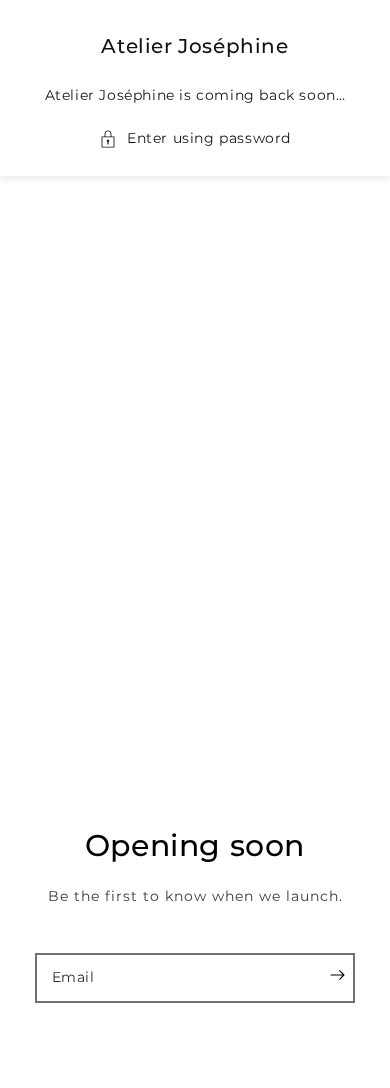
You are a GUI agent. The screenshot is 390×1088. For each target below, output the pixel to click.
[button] (195, 138)
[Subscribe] (337, 975)
